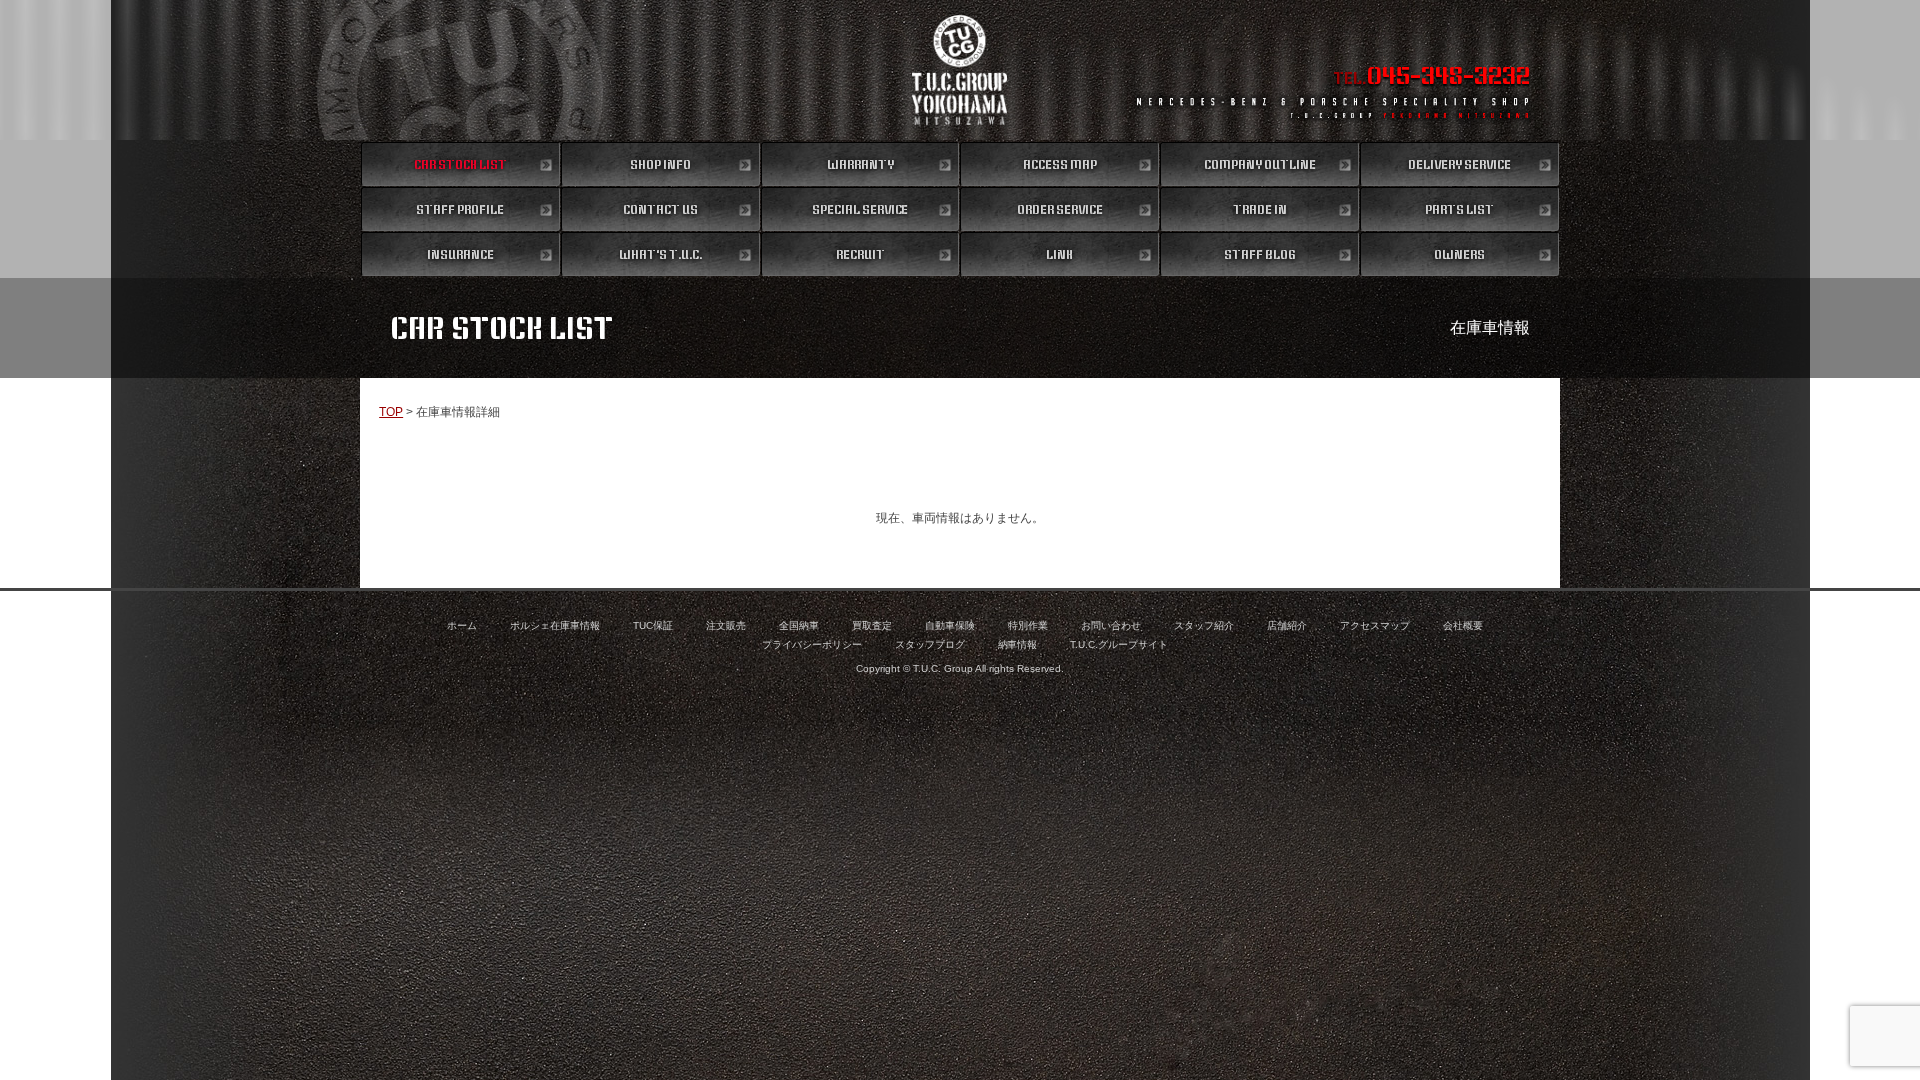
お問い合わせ (1111, 625)
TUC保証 (653, 625)
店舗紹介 (1287, 625)
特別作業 (1028, 625)
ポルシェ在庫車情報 (555, 625)
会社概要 (1463, 625)
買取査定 (872, 625)
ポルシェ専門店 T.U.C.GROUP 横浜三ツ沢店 (960, 70)
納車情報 (1018, 644)
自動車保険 (950, 625)
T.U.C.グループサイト (1119, 644)
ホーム (462, 625)
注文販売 (726, 625)
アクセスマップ (1375, 625)
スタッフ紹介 (1204, 625)
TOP (391, 412)
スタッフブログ (930, 644)
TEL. (1431, 78)
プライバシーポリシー (812, 644)
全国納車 (799, 625)
